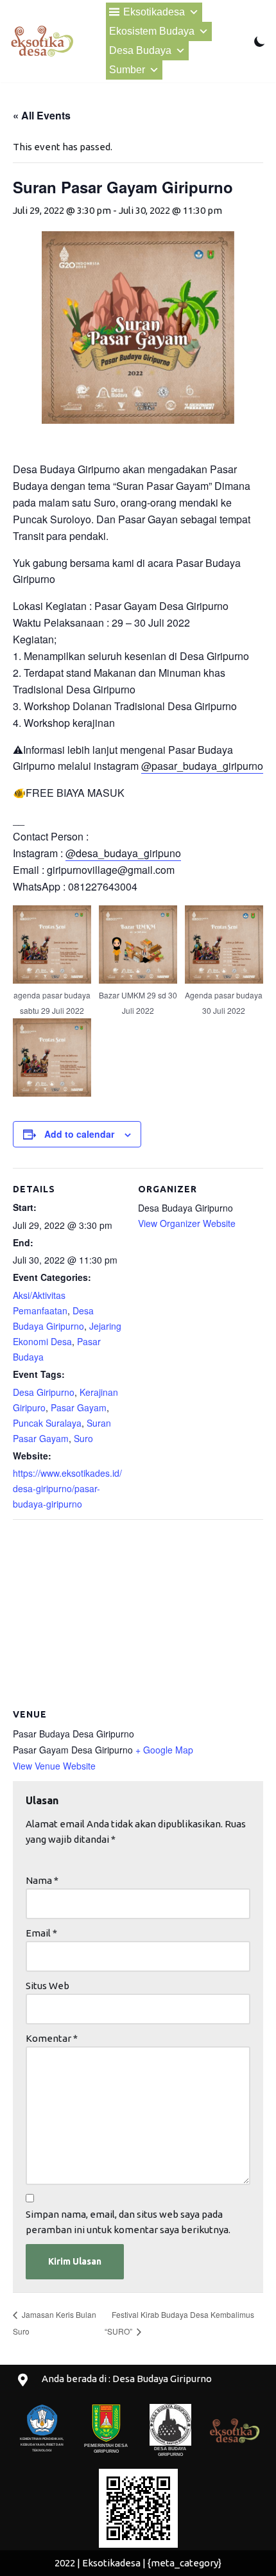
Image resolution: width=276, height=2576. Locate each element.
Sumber (127, 70)
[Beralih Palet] (260, 41)
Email (41, 1933)
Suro (83, 1438)
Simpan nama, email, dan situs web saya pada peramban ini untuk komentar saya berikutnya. (128, 2222)
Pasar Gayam (79, 1407)
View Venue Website (54, 1766)
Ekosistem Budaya (152, 31)
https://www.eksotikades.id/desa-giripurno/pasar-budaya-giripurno (67, 1488)
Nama (42, 1880)
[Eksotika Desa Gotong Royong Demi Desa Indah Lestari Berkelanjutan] (42, 41)
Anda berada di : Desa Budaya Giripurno (127, 2379)
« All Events (42, 115)
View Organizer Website (187, 1223)
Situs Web (47, 1986)
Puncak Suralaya (47, 1423)
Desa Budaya (140, 50)
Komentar (52, 2038)
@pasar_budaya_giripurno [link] (202, 766)
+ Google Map (164, 1750)
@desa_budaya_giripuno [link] (123, 853)
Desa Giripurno (44, 1392)
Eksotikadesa (154, 12)
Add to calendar (79, 1134)
